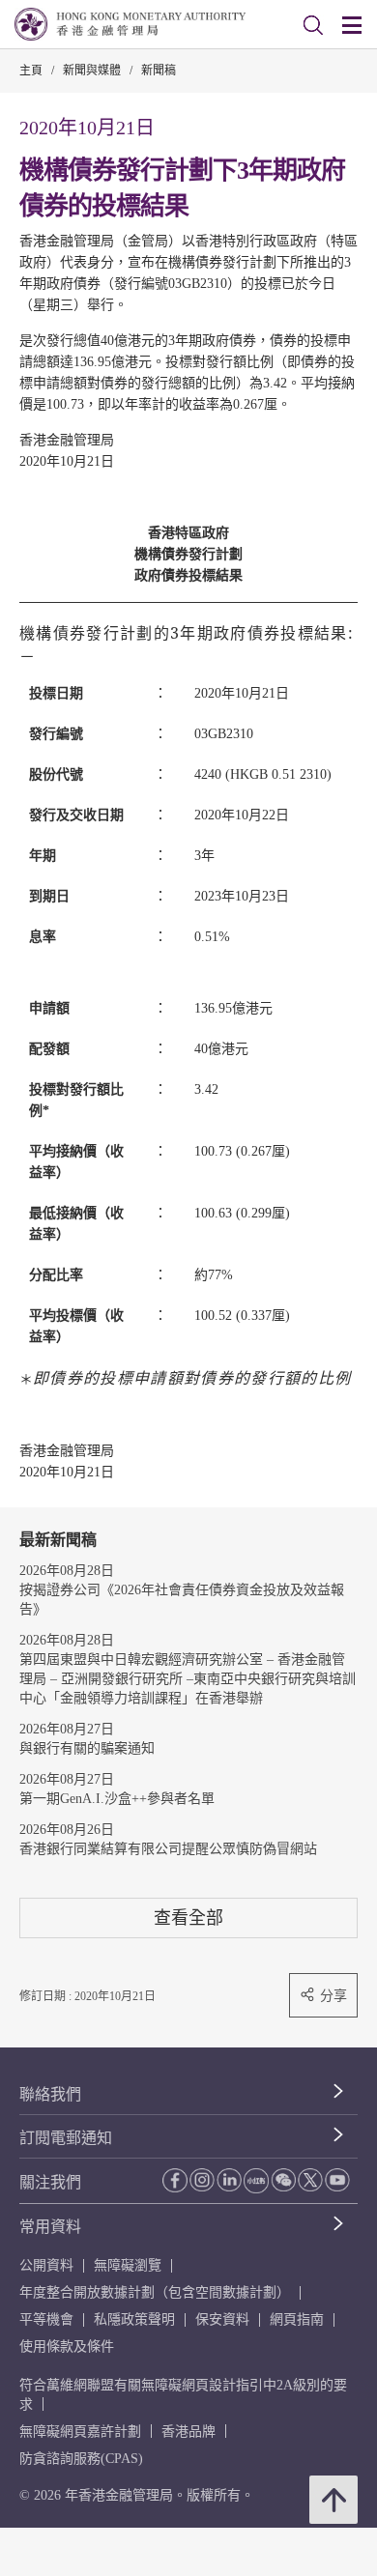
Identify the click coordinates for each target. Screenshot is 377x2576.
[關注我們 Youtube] (337, 2180)
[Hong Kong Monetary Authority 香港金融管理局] (130, 24)
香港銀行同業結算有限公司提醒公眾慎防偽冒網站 (168, 1849)
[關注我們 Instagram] (202, 2180)
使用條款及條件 (67, 2347)
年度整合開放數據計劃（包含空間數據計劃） (155, 2292)
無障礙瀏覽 (128, 2265)
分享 (333, 1995)
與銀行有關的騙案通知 (87, 1748)
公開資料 (46, 2265)
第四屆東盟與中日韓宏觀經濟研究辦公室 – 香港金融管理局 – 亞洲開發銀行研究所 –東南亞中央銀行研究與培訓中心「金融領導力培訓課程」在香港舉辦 (188, 1679)
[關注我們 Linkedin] (229, 2180)
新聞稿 (159, 71)
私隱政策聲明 (134, 2319)
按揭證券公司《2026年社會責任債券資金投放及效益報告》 (182, 1600)
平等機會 (46, 2319)
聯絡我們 (50, 2094)
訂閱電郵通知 (66, 2138)
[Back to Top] (333, 2500)
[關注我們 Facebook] (175, 2180)
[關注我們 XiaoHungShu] (256, 2181)
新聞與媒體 (92, 71)
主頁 (31, 71)
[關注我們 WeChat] (283, 2180)
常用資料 (50, 2227)
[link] (313, 25)
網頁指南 (297, 2319)
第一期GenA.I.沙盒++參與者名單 (117, 1799)
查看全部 (188, 1918)
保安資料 (222, 2319)
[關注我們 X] (310, 2180)
